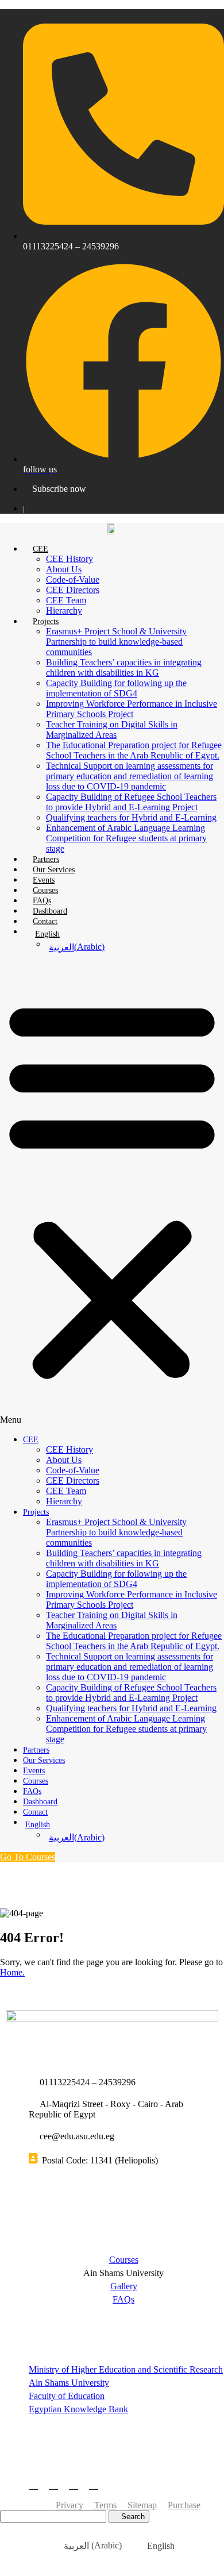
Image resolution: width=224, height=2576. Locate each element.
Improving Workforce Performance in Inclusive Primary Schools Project (132, 709)
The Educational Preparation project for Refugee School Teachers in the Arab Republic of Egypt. (134, 750)
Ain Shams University (69, 2383)
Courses (45, 890)
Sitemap (142, 2505)
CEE (40, 549)
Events (44, 880)
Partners (46, 859)
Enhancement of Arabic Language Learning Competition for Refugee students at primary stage (126, 838)
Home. (12, 1972)
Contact (45, 921)
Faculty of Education (67, 2396)
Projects (46, 621)
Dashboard (50, 911)
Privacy (69, 2505)
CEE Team (66, 600)
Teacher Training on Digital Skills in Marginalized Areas (112, 729)
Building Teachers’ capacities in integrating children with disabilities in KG (124, 667)
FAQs (42, 901)
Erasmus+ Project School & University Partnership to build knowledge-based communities (116, 642)
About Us (64, 569)
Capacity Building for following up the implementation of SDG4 (116, 688)
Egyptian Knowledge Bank (78, 2409)
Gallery (124, 2286)
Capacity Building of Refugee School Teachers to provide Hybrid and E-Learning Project (131, 802)
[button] (112, 1193)
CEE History (69, 559)
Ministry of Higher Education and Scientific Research (126, 2369)
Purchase (184, 2505)
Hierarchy (64, 611)
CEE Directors (73, 590)
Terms (105, 2505)
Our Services (54, 870)
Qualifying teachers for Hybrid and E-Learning (131, 817)
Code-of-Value (73, 579)
